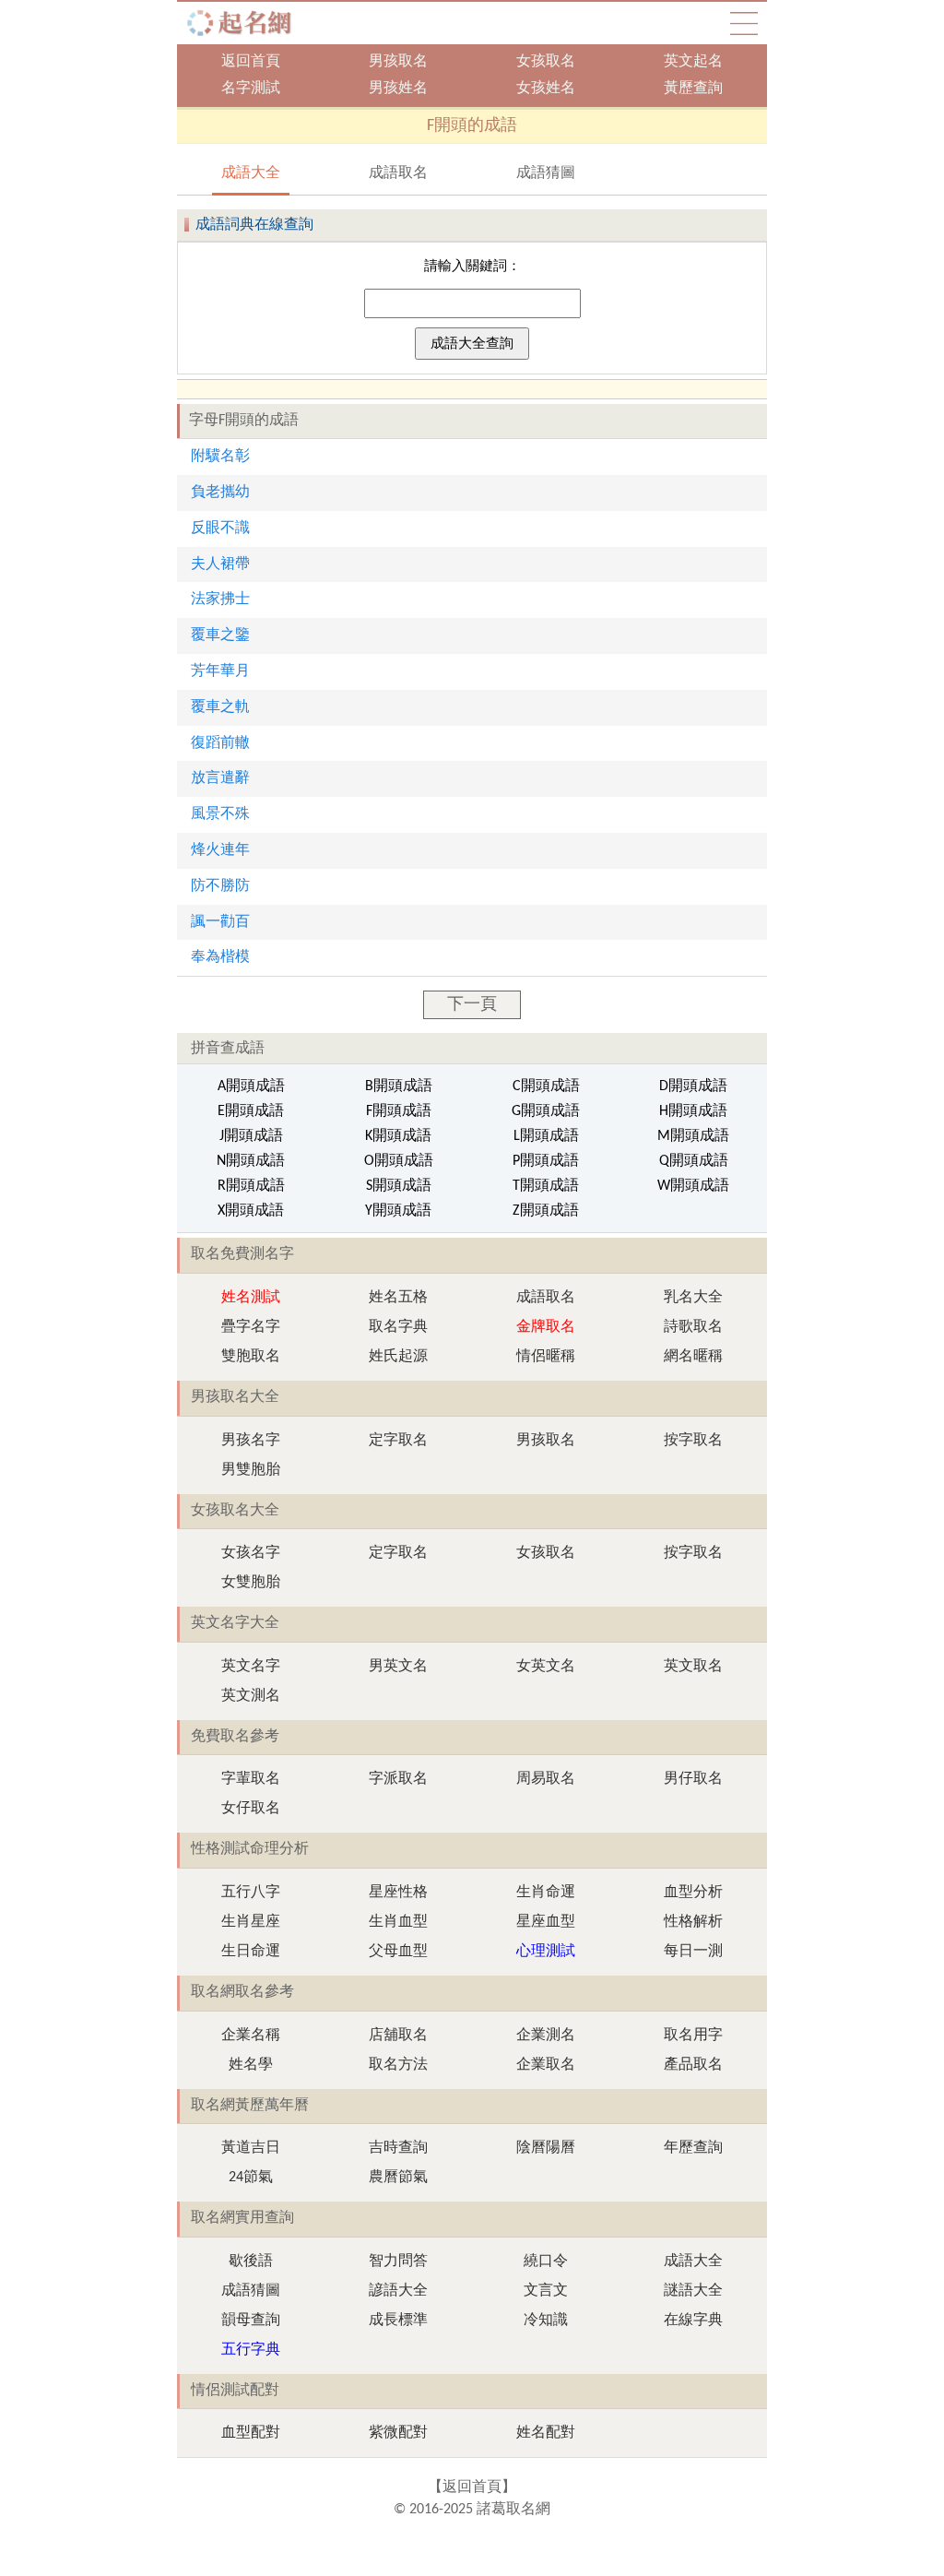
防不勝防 (220, 886)
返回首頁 (251, 62)
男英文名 (398, 1667)
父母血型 (398, 1952)
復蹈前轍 (220, 743)
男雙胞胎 (251, 1470)
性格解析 (693, 1922)
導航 (744, 23)
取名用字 (693, 2036)
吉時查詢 (398, 2148)
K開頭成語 (398, 1136)
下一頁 (472, 1005)
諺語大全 (398, 2291)
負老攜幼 (220, 493)
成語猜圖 (546, 173)
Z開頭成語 (546, 1211)
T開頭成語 (546, 1186)
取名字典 (398, 1327)
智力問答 (398, 2261)
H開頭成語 (693, 1111)
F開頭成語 (399, 1111)
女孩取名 (546, 62)
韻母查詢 (251, 2321)
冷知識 (546, 2321)
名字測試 (251, 89)
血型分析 (693, 1893)
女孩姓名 (546, 89)
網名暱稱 (693, 1357)
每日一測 (693, 1952)
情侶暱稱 (546, 1357)
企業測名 (546, 2036)
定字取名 (398, 1441)
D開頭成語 (693, 1086)
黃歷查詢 (693, 89)
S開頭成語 (399, 1186)
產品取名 (693, 2065)
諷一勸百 (220, 922)
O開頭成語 (399, 1161)
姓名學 (251, 2065)
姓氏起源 (398, 1357)
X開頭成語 (251, 1211)
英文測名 (251, 1696)
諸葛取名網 (245, 23)
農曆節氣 (398, 2178)
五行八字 (251, 1893)
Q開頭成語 (694, 1161)
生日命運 (251, 1952)
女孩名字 (251, 1553)
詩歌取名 (693, 1327)
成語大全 (251, 173)
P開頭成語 (546, 1161)
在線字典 (693, 2321)
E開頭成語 (251, 1111)
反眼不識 (220, 528)
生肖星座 (251, 1922)
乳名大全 (693, 1298)
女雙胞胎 (251, 1583)
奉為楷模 (220, 957)
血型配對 (251, 2433)
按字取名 (693, 1441)
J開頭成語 (251, 1136)
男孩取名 (398, 62)
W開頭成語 (693, 1186)
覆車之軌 (220, 707)
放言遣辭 (220, 778)
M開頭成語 (693, 1136)
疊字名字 (251, 1327)
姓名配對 (546, 2433)
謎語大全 (693, 2291)
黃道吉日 (251, 2148)
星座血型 (546, 1922)
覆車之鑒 (220, 635)
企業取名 (546, 2065)
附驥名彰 (220, 457)
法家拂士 (220, 599)
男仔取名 (693, 1779)
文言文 (546, 2291)
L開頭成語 (546, 1136)
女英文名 (546, 1667)
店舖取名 (398, 2036)
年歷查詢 (693, 2148)
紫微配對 (398, 2433)
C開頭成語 (546, 1086)
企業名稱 (251, 2036)
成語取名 (398, 173)
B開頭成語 (399, 1086)
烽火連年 (220, 850)
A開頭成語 (251, 1086)
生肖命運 (546, 1893)
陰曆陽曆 (546, 2148)
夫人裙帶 (220, 564)
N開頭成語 (251, 1161)
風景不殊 (220, 814)
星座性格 (398, 1893)
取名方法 (398, 2065)
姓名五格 (398, 1298)
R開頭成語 (251, 1186)
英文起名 (693, 62)
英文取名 (693, 1667)
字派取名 (398, 1779)
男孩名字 (251, 1441)
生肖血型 (398, 1922)
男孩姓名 (398, 89)
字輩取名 (251, 1779)
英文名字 (251, 1667)
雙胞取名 (251, 1357)
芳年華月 (220, 671)
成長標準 (398, 2321)
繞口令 (546, 2261)
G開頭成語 (546, 1111)
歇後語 (251, 2261)
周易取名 (546, 1779)
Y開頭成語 (398, 1211)
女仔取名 (251, 1809)
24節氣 (251, 2178)
